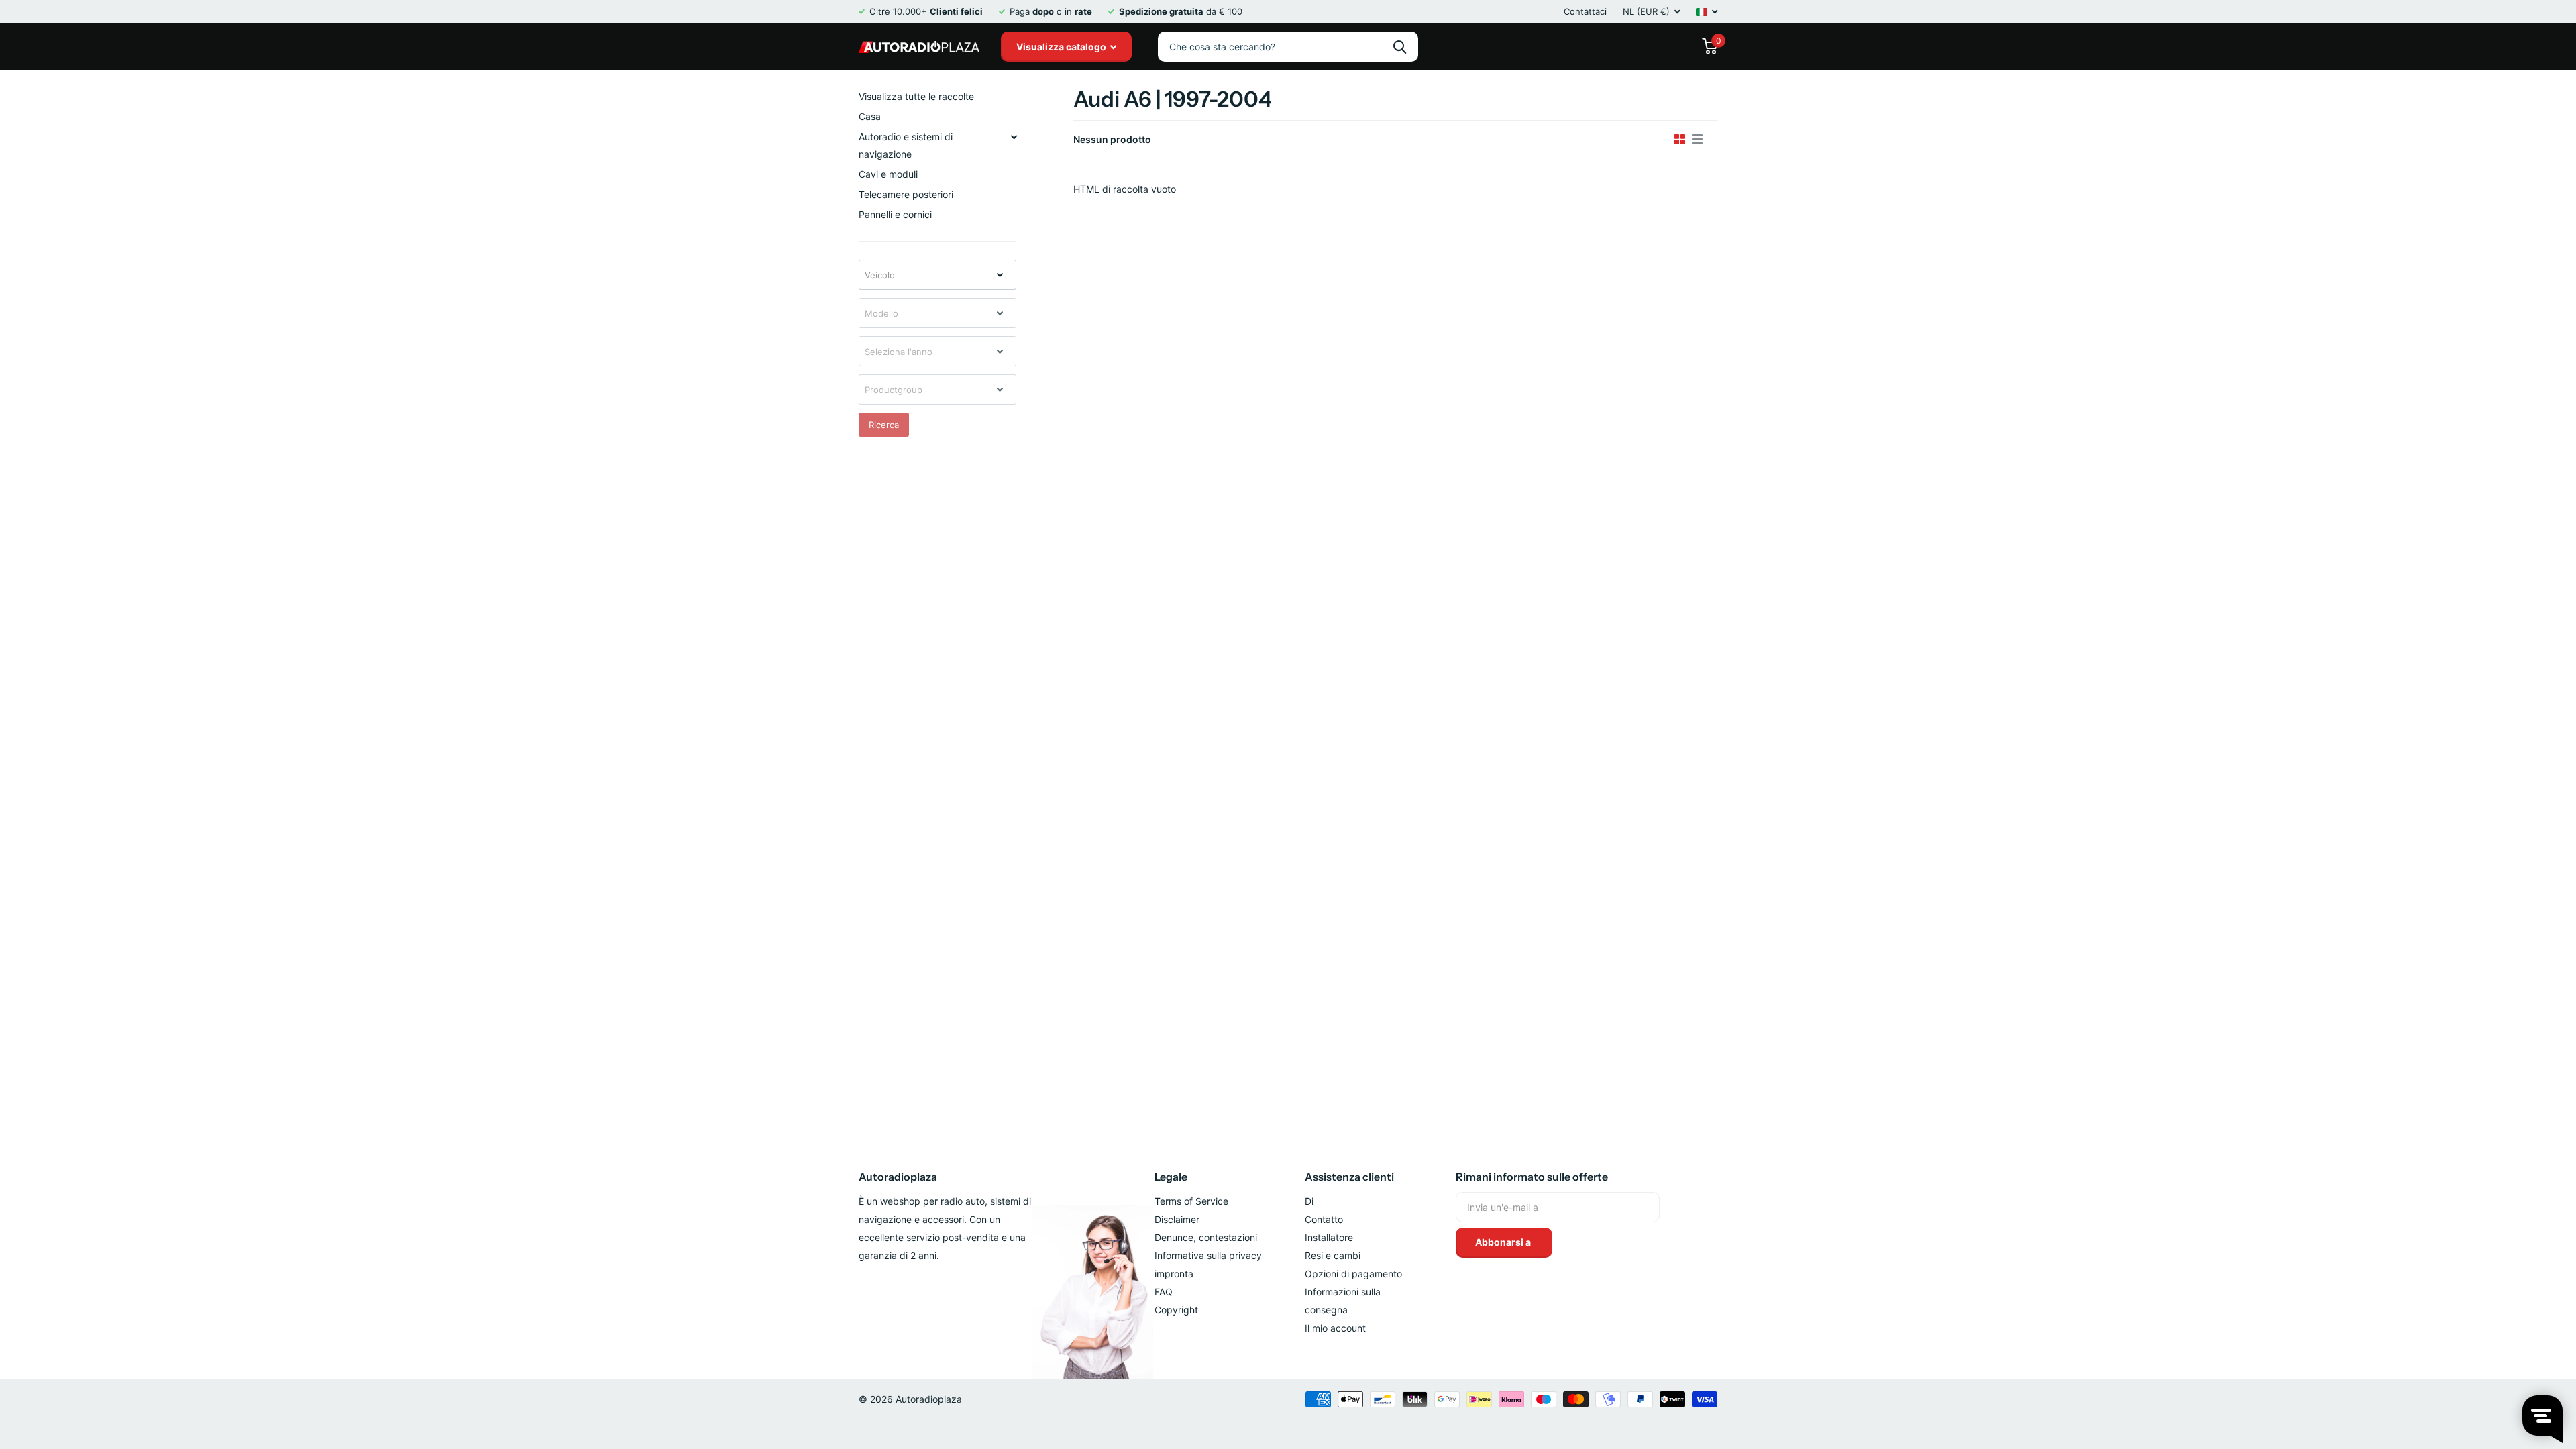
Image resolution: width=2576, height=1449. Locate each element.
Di (1309, 1201)
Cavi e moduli (888, 174)
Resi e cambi (1333, 1255)
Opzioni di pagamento (1353, 1274)
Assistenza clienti (1349, 1177)
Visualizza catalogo (1062, 47)
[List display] (1697, 140)
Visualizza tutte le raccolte (916, 96)
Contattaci (1585, 11)
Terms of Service (1191, 1201)
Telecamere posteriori (906, 194)
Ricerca (884, 425)
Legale (1171, 1177)
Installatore (1329, 1237)
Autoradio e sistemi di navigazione (906, 145)
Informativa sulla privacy (1208, 1255)
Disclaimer (1177, 1219)
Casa (870, 116)
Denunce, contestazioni (1206, 1237)
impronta (1174, 1274)
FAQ (1164, 1292)
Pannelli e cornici (895, 214)
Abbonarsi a (1504, 1242)
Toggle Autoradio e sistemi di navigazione (1014, 137)
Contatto (1324, 1219)
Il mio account (1335, 1328)
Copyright (1176, 1310)
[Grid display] (1680, 140)
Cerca (1400, 47)
